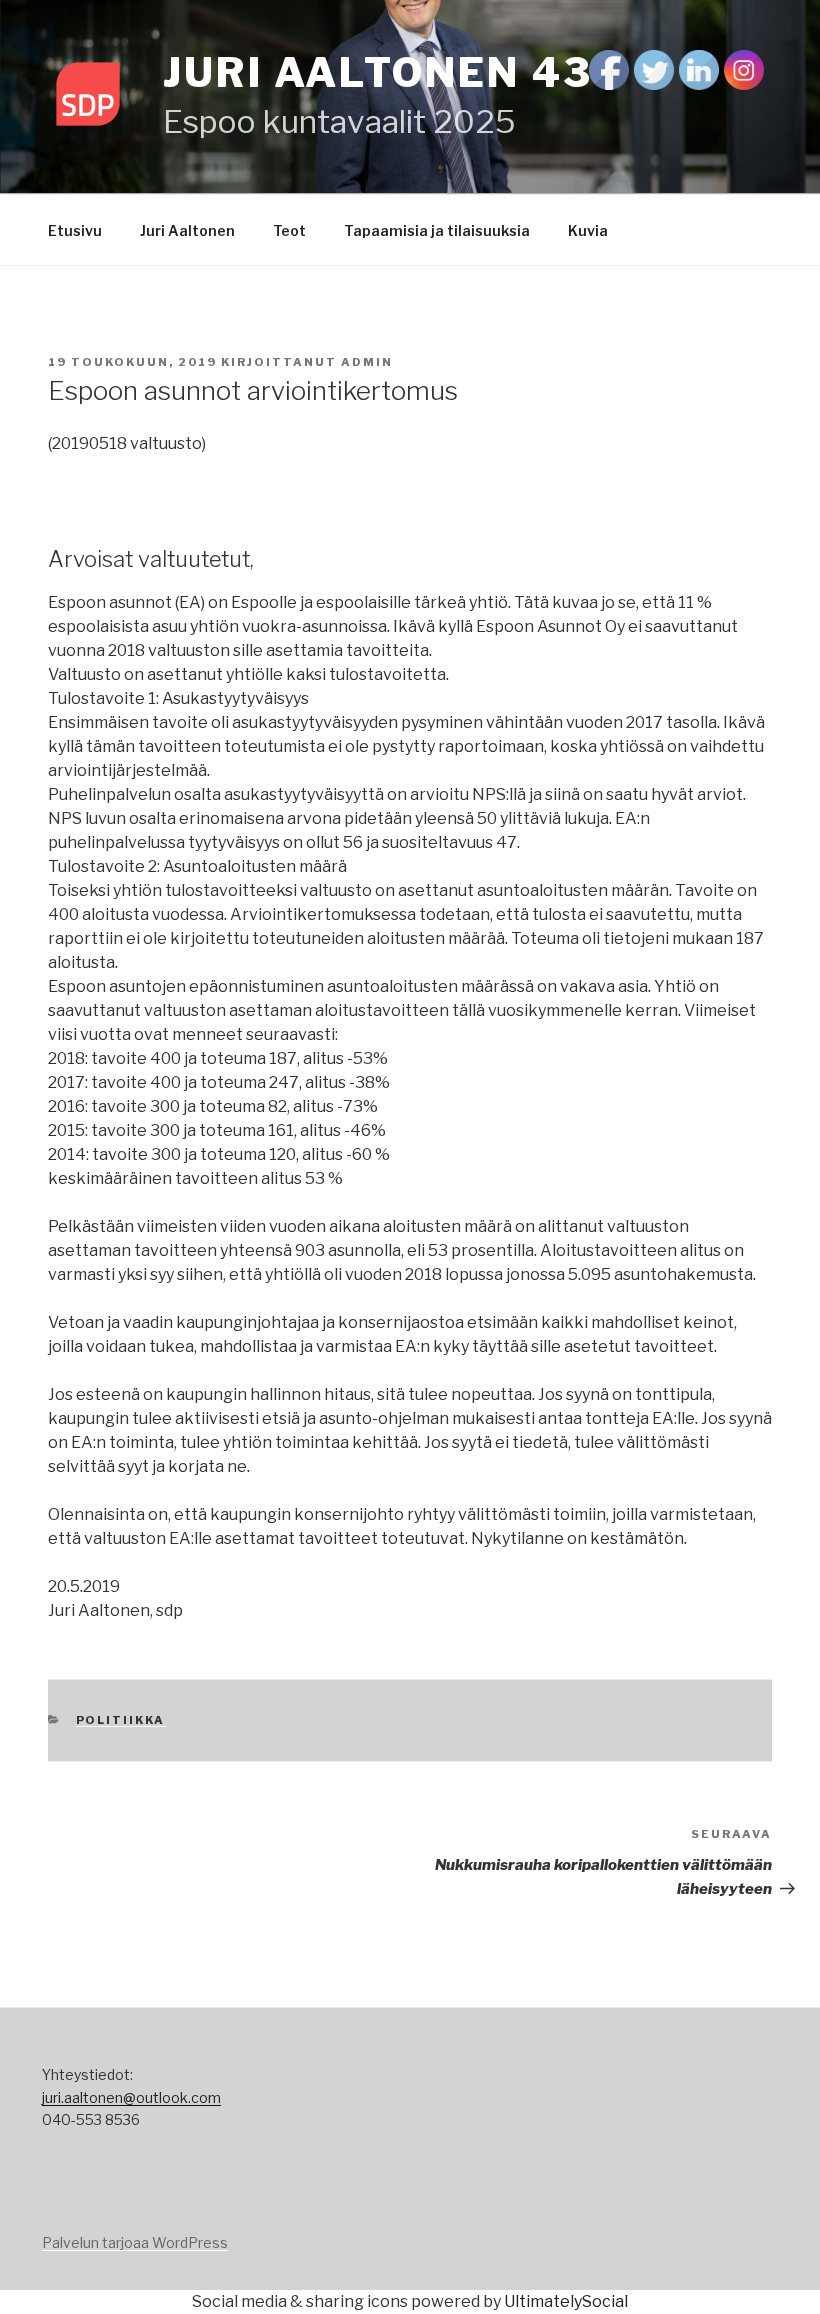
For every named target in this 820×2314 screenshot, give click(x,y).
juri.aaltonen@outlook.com (131, 2097)
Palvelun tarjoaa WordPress (135, 2242)
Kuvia (588, 230)
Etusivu (75, 230)
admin (367, 362)
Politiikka (121, 1720)
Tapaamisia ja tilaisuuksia (437, 230)
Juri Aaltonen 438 (393, 72)
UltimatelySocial (566, 2301)
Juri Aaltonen (187, 230)
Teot (289, 230)
